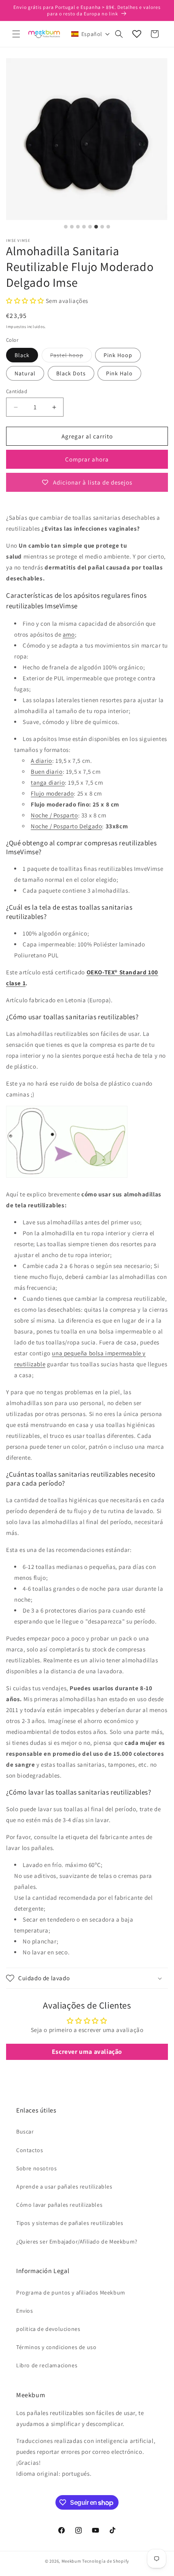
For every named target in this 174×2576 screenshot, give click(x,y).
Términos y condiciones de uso (56, 2347)
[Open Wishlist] (137, 34)
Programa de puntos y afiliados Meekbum (71, 2292)
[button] (16, 34)
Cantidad (17, 391)
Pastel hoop (71, 357)
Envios (25, 2311)
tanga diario (48, 782)
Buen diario (47, 772)
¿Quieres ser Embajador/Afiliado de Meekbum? (77, 2242)
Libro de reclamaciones (47, 2365)
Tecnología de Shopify (106, 2561)
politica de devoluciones (48, 2329)
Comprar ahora (87, 459)
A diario (41, 761)
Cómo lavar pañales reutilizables (59, 2205)
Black (22, 355)
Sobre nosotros (36, 2168)
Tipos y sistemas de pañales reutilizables (70, 2223)
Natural (25, 373)
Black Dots (71, 373)
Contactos (30, 2150)
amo (69, 634)
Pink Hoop (118, 355)
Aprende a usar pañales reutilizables (64, 2187)
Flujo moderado (52, 793)
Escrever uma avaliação (87, 2052)
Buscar (25, 2131)
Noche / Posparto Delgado (66, 826)
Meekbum (71, 2561)
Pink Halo (119, 373)
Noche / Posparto (54, 815)
